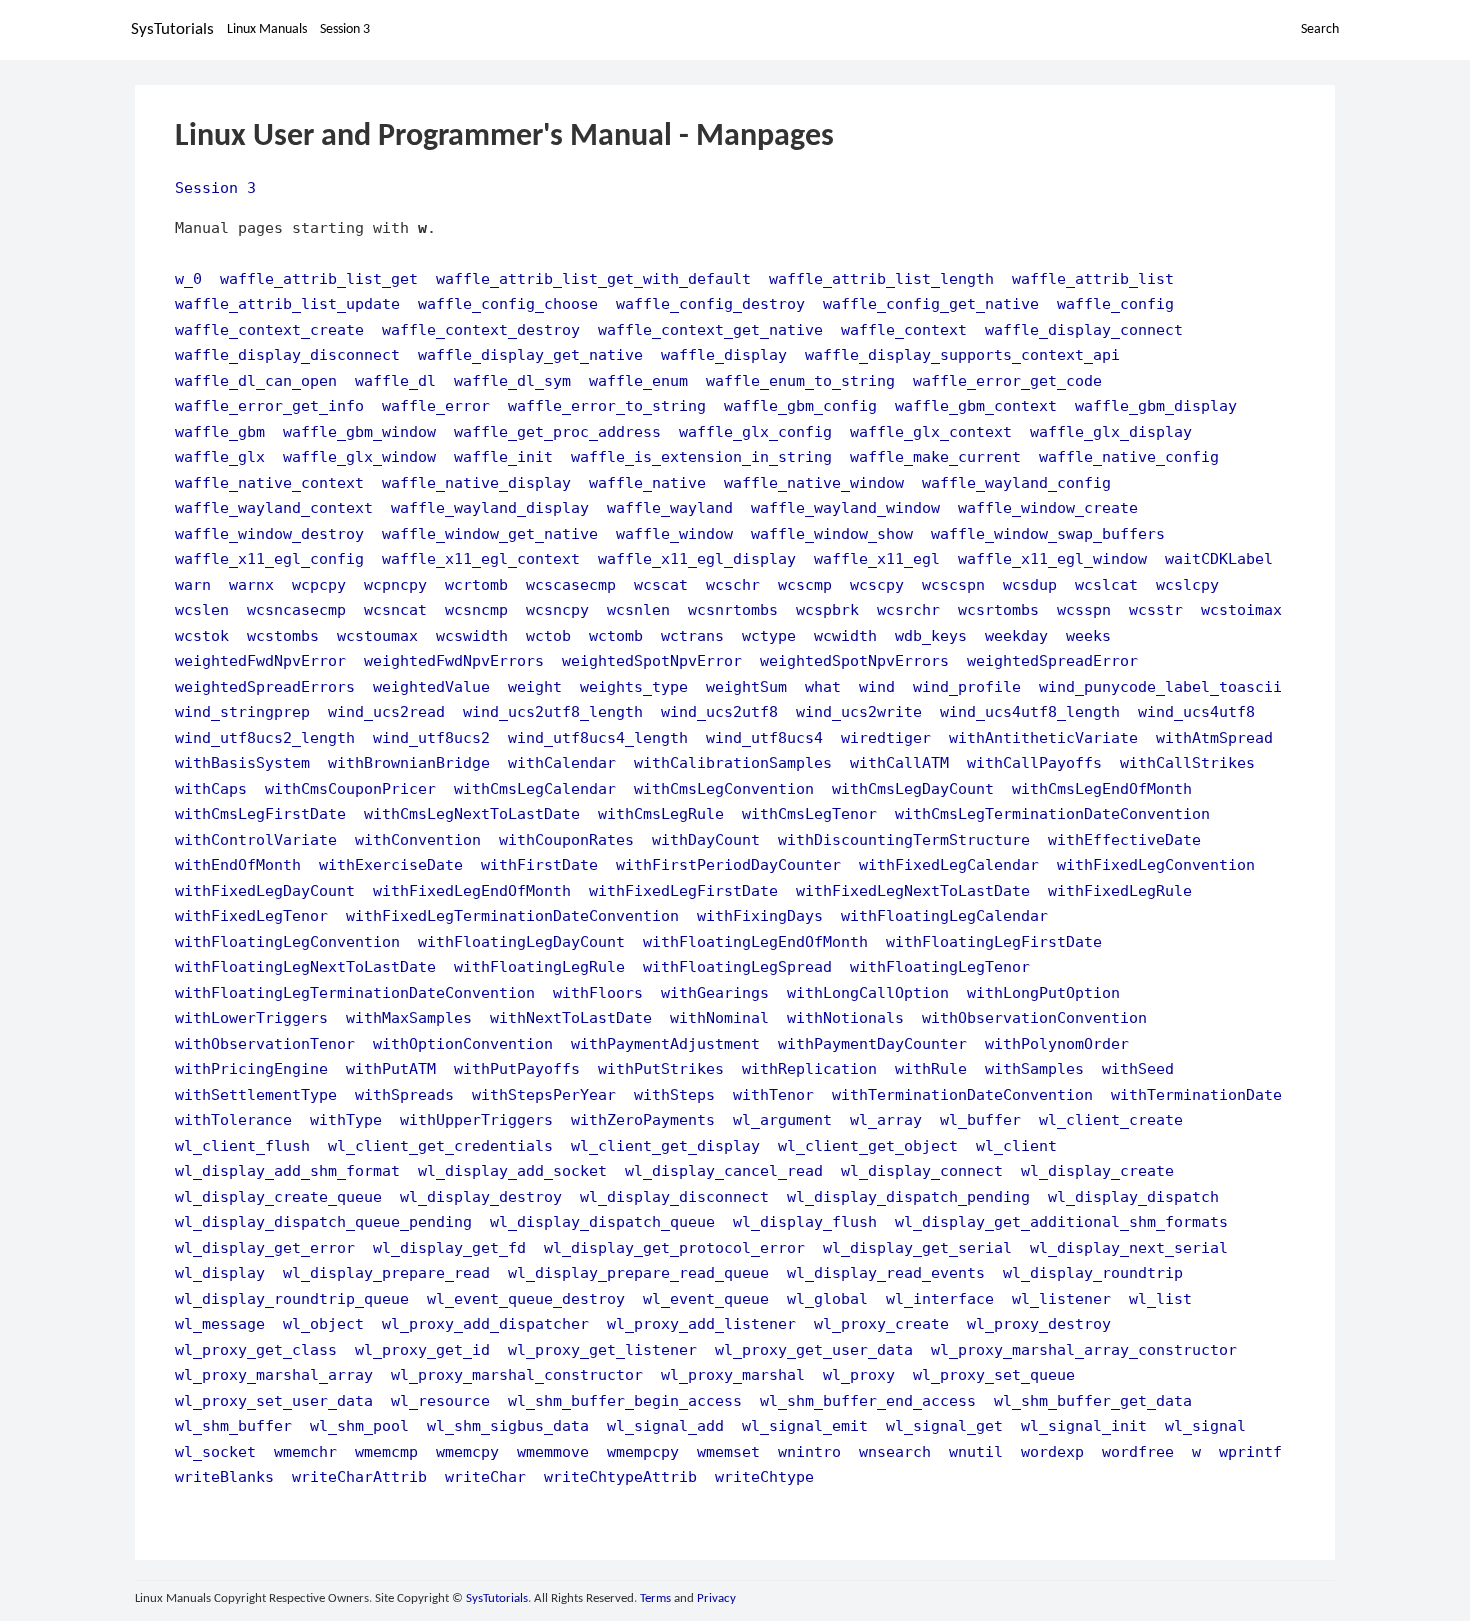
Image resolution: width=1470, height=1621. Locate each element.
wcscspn (953, 584)
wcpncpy (395, 584)
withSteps (674, 1094)
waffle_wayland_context (274, 507)
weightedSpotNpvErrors (854, 660)
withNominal (719, 1017)
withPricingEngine (251, 1068)
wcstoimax (1241, 609)
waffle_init (503, 456)
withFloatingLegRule (539, 966)
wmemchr (305, 1451)
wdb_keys (931, 635)
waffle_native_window (814, 482)
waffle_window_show (832, 533)
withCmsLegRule (661, 813)
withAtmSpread (1214, 737)
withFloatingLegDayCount (521, 941)
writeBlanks (224, 1476)
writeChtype (764, 1476)
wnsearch (895, 1451)
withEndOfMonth (238, 864)
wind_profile (967, 686)
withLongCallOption (868, 992)
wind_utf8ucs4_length (598, 737)
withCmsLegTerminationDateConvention (1052, 813)
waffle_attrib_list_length (881, 278)
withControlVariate (256, 839)
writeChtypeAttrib (620, 1476)
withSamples (1034, 1068)
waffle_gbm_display (1156, 405)
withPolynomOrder (1057, 1043)
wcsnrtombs (733, 609)
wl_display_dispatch (1133, 1196)
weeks (1088, 635)
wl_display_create (1097, 1170)
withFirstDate (539, 864)
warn (193, 584)
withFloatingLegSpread (737, 966)
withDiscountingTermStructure (904, 839)
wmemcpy (467, 1451)
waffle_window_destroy (269, 533)
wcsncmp (476, 609)
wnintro (809, 1451)
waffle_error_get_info (269, 405)
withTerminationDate (1196, 1094)
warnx (251, 584)
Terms (655, 1598)
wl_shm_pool (359, 1425)
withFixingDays (760, 915)
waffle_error (436, 405)
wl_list (1160, 1298)
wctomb (616, 635)
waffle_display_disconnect (287, 354)
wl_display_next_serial (1129, 1247)
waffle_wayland (670, 507)
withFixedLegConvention (1156, 864)
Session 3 (345, 29)
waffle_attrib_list (1093, 278)
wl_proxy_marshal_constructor (517, 1374)
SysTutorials (172, 29)
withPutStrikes (661, 1068)
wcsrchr (908, 609)
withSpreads (404, 1094)
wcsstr (1156, 609)
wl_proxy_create (881, 1323)
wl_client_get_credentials (440, 1145)
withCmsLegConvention (724, 788)
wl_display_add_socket (512, 1170)
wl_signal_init (1084, 1425)
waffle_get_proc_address (557, 431)
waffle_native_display (476, 482)
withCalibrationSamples (733, 762)
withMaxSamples (409, 1017)
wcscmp (805, 584)
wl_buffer (980, 1119)
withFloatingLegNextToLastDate (305, 966)
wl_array (886, 1119)
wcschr (733, 584)
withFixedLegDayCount (265, 890)
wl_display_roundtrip (1093, 1272)
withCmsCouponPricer (350, 788)
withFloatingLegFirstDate (994, 941)
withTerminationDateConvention (962, 1094)
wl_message (220, 1323)
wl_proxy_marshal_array (274, 1374)
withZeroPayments (643, 1119)
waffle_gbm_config (800, 405)
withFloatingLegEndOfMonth (755, 941)
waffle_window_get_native (490, 533)
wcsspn (1084, 609)
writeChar (485, 1476)
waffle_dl (395, 380)
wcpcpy (319, 584)
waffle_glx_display (1111, 431)
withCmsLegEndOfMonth (1102, 788)
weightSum (746, 686)
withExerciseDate (391, 864)
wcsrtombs (998, 609)
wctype (769, 635)
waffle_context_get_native (710, 329)
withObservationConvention (1034, 1017)
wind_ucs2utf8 (719, 711)
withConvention (418, 839)
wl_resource (440, 1400)
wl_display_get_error (265, 1247)
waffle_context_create (269, 329)
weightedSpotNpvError (652, 660)
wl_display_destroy (481, 1196)
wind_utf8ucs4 (764, 737)
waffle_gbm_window (359, 431)
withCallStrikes (1187, 762)
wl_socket (215, 1451)
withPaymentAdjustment (665, 1043)
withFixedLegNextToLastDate (913, 890)
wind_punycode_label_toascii (1160, 686)
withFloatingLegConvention (287, 941)
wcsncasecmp (296, 609)
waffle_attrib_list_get (319, 278)
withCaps (211, 788)
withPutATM (391, 1068)
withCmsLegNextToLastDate (472, 813)
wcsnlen (638, 609)
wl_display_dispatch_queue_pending (323, 1221)
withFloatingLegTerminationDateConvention (355, 992)
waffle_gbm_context (976, 405)
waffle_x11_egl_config (269, 558)
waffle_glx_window (359, 456)
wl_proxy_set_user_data (274, 1400)
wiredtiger (886, 737)
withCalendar (562, 762)
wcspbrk (827, 609)
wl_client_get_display (665, 1145)
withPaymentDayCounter (872, 1043)
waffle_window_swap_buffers (1048, 533)
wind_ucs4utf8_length (1030, 711)
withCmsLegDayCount (913, 788)
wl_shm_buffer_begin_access (625, 1400)
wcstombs (283, 635)
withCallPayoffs (1034, 762)
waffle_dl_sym (512, 380)
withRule (931, 1068)
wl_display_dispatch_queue (602, 1221)
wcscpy (877, 584)
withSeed (1138, 1068)
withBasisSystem (242, 762)
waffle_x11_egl (877, 558)
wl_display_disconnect (674, 1196)
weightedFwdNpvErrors (454, 660)
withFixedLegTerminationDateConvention (512, 915)
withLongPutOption (1043, 992)
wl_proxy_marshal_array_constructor (1084, 1349)
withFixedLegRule (1120, 890)
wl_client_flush (242, 1145)
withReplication (809, 1068)
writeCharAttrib (359, 1476)
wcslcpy (1187, 584)
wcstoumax (377, 635)
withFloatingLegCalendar (944, 915)
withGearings (715, 992)
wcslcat (1106, 584)
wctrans (692, 635)
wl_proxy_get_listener (602, 1349)
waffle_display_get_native (530, 354)
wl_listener (1061, 1298)
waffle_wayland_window (845, 507)
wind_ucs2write (859, 711)
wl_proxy (859, 1374)
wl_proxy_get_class (256, 1349)
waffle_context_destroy (481, 329)
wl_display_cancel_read (724, 1170)
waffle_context (904, 329)
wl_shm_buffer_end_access (868, 1400)
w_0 (188, 278)
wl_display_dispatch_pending (908, 1196)
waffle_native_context (269, 482)
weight (535, 686)
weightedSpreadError (1052, 660)
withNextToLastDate (571, 1017)
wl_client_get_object (868, 1145)
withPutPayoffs (517, 1068)
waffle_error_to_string (607, 405)
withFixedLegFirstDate (683, 890)
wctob (548, 635)
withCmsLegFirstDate (260, 813)
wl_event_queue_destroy (526, 1298)
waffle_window (674, 533)
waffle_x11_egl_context (481, 558)
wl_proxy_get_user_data (814, 1349)
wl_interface (940, 1298)
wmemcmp (386, 1451)
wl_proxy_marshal (733, 1374)
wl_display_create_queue (278, 1196)
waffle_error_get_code (1007, 380)
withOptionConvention (463, 1043)
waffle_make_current (935, 456)
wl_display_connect (922, 1170)
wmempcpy (643, 1451)
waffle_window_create (1048, 507)
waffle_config (1115, 303)
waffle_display (724, 354)
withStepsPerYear (544, 1094)
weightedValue (431, 686)
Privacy (716, 1598)
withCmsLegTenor (809, 813)
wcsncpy (557, 609)
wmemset (728, 1451)
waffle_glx (220, 456)
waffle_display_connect (1084, 329)
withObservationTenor (265, 1043)
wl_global (827, 1298)
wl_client (1016, 1145)
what (823, 686)
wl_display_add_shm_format (287, 1170)
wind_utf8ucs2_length (265, 737)
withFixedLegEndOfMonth (472, 890)
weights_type (634, 686)
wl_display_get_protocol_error (674, 1247)
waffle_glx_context (931, 431)
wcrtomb (476, 584)
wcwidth (845, 635)
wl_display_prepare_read (386, 1272)
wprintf (1250, 1451)
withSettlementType (256, 1094)
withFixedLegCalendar (949, 864)
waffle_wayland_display (490, 507)
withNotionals (845, 1017)
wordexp (1052, 1451)
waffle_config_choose (508, 303)
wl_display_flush (805, 1221)
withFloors (598, 992)
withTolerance (233, 1119)
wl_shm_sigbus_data (508, 1425)
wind (877, 686)
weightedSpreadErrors (265, 686)
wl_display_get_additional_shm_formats (1061, 1221)
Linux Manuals (267, 29)
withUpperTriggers (476, 1119)
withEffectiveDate (1124, 839)
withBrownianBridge (409, 762)
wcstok (202, 635)
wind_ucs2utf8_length (553, 711)
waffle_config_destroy (710, 303)
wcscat (661, 584)
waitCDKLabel (1219, 558)
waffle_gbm (220, 431)
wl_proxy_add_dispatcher (485, 1323)
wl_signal (1205, 1425)
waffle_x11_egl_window (1052, 558)
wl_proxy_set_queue (994, 1374)
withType (346, 1119)
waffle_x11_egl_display (697, 558)
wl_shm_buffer (233, 1425)
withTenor (773, 1094)
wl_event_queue (706, 1298)
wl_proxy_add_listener (701, 1323)
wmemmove (553, 1451)
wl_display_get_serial (917, 1247)
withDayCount (706, 839)
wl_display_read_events (886, 1272)
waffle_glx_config (755, 431)
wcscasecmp (571, 584)
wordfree (1138, 1451)
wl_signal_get (944, 1425)
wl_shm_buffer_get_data (1093, 1400)
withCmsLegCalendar (535, 788)
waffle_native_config (1129, 456)
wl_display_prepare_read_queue (638, 1272)
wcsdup (1030, 584)
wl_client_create (1111, 1119)
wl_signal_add (665, 1425)
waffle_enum (638, 380)
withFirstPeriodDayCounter (728, 864)
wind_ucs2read (386, 711)
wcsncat (395, 609)
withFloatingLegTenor (940, 966)
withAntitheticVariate (1043, 737)
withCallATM (899, 762)
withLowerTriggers (251, 1017)
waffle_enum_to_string (800, 380)
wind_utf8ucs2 (431, 737)
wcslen (202, 609)
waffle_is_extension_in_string (701, 456)
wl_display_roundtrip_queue (292, 1298)
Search (1320, 29)
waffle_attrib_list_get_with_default (593, 278)
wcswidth (472, 635)
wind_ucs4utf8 (1196, 711)
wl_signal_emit (805, 1425)
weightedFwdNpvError (260, 660)
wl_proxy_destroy (1039, 1323)
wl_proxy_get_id (422, 1349)
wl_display (220, 1272)
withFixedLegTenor (251, 915)
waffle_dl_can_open (256, 380)
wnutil (976, 1451)
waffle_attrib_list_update (287, 303)
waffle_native (647, 482)
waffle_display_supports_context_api (962, 354)
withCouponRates (566, 839)
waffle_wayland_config (1016, 482)
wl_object (323, 1323)
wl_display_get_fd (449, 1247)
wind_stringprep (242, 711)
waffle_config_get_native (931, 303)
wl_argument (782, 1119)
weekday (1016, 635)
